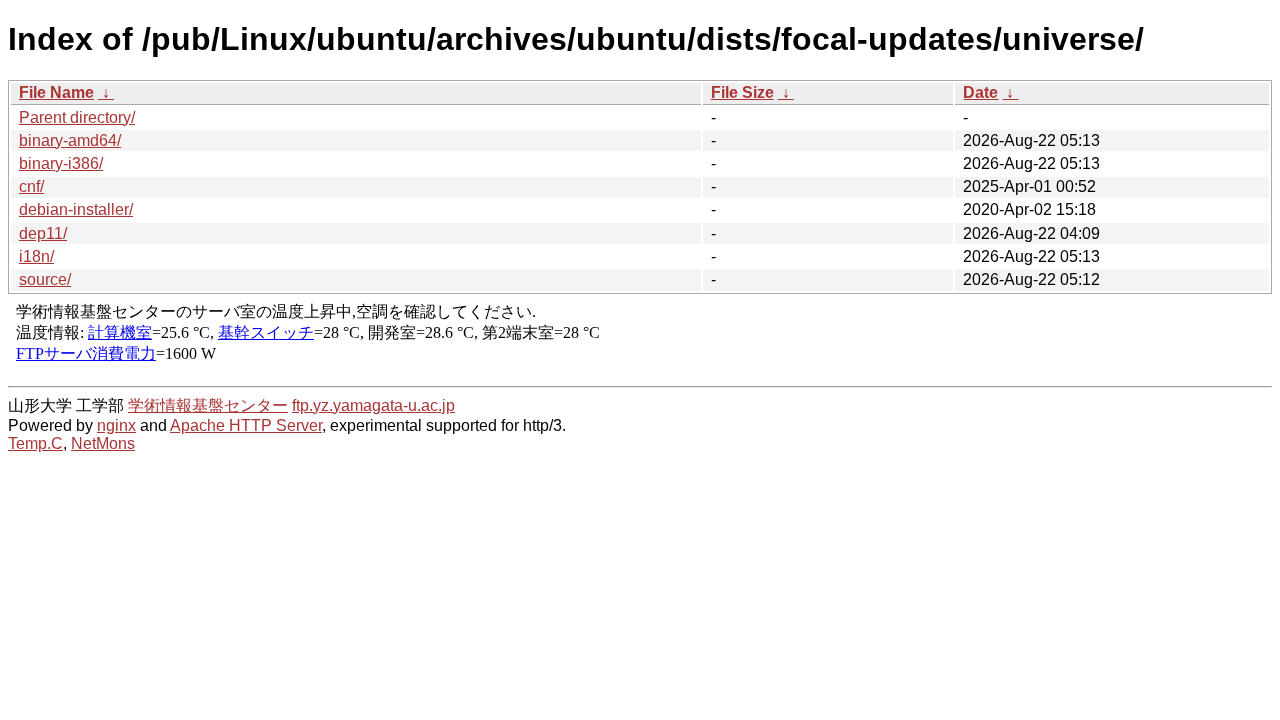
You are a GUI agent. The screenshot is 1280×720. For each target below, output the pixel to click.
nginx (116, 425)
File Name (56, 92)
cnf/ (31, 186)
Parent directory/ (77, 117)
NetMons (103, 443)
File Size (742, 92)
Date (980, 92)
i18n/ (36, 256)
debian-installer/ (76, 209)
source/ (45, 279)
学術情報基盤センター (208, 405)
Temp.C (35, 443)
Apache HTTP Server (246, 425)
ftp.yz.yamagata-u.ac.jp (373, 405)
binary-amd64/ (70, 140)
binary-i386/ (61, 163)
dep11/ (43, 233)
